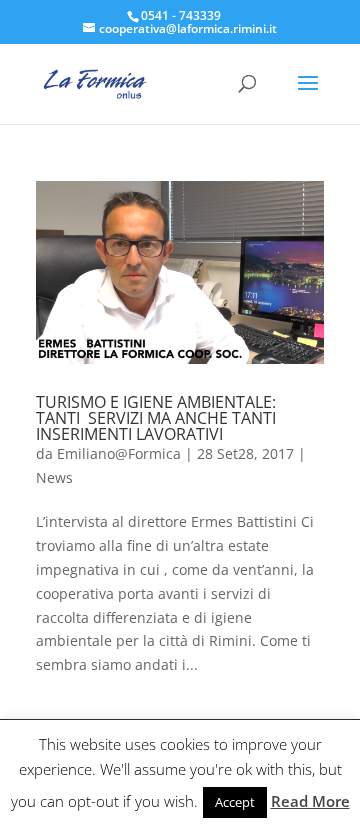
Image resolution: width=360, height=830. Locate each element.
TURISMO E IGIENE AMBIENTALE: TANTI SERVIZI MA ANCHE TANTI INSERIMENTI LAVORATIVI (156, 418)
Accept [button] (235, 802)
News (54, 477)
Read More (310, 801)
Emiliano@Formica (119, 453)
